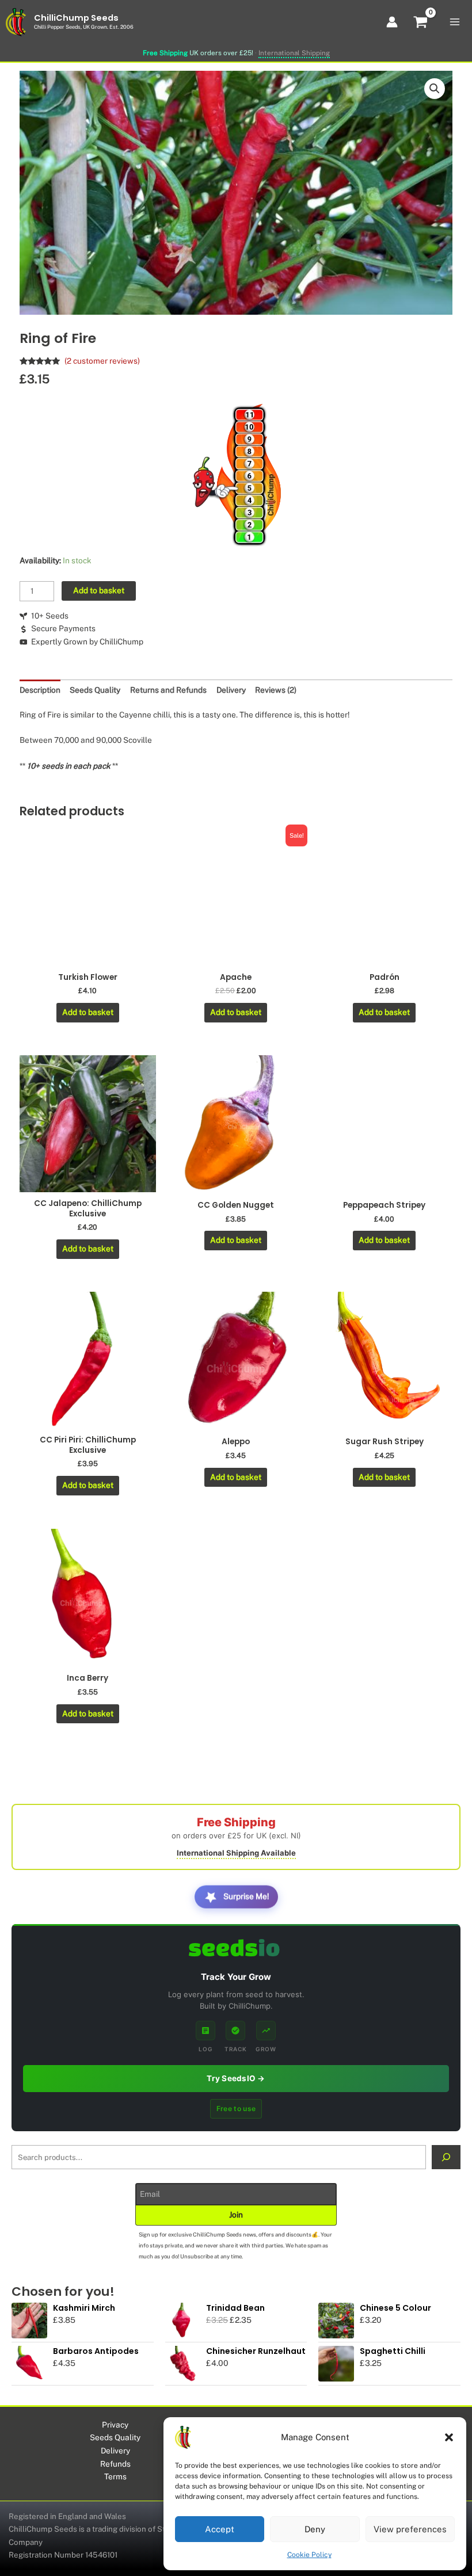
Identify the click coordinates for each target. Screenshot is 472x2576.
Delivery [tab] (231, 690)
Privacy (115, 2425)
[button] (449, 2437)
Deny (315, 2529)
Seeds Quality (115, 2437)
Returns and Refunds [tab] (168, 690)
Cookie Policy (309, 2555)
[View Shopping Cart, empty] (421, 24)
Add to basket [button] (88, 1012)
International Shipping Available (236, 1853)
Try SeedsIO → (236, 2078)
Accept (220, 2529)
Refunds (115, 2464)
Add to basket (99, 590)
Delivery (115, 2451)
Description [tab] (40, 690)
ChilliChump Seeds (76, 18)
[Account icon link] (392, 22)
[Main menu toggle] (455, 22)
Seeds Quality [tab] (95, 690)
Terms (115, 2476)
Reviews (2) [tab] (276, 690)
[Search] (446, 2157)
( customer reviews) (102, 361)
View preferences (410, 2529)
